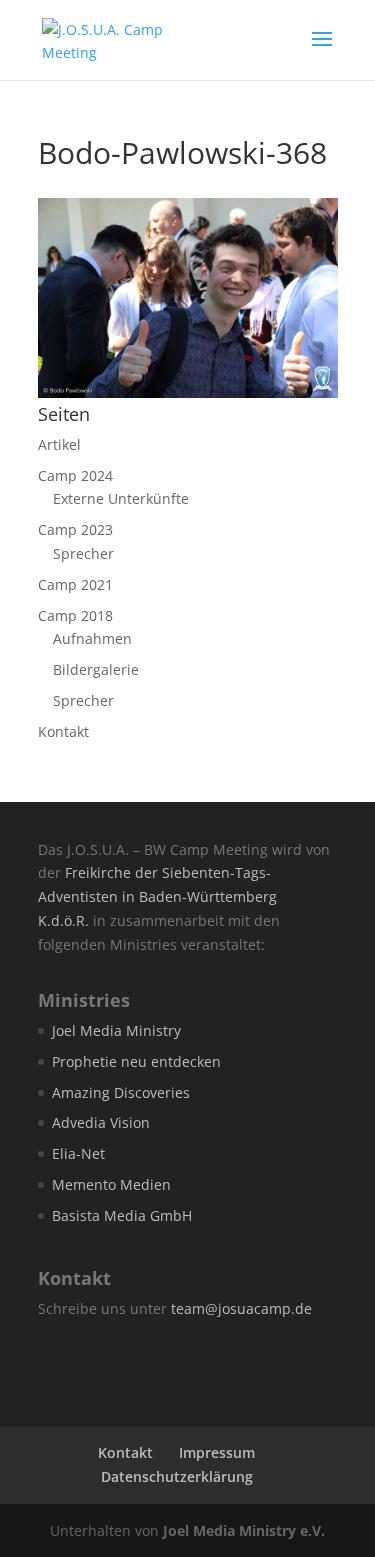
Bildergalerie (96, 669)
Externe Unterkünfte (121, 498)
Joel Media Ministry (116, 1030)
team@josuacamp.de (241, 1308)
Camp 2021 (75, 584)
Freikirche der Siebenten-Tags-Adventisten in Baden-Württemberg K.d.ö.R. (157, 896)
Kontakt (63, 731)
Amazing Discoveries (121, 1092)
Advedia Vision (101, 1122)
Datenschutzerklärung (177, 1476)
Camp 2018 (75, 615)
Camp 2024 (75, 475)
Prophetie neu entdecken (136, 1061)
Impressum (217, 1452)
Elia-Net (78, 1153)
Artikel (59, 444)
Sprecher (83, 553)
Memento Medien (111, 1184)
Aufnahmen (92, 638)
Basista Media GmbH (122, 1215)
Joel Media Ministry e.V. (244, 1530)
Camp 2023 (75, 529)
